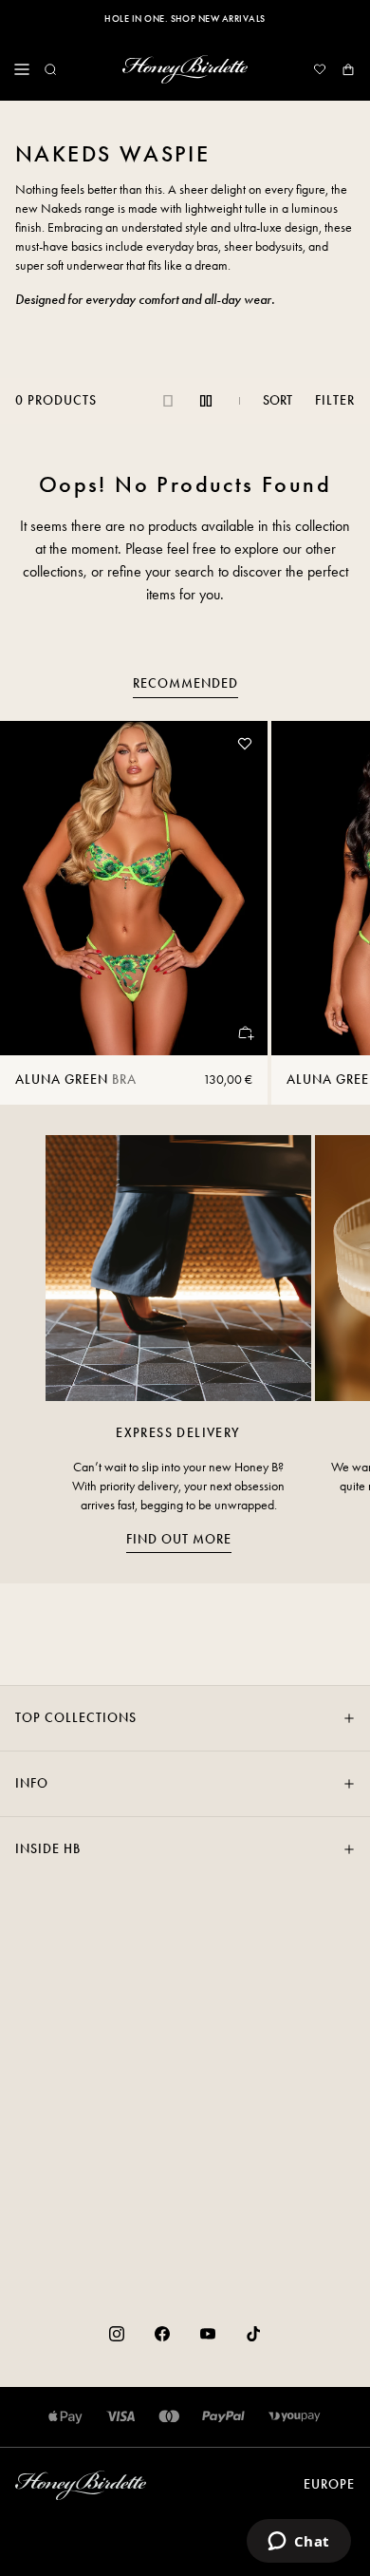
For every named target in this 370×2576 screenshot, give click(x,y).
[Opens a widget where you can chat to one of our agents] (298, 2543)
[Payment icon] (295, 2417)
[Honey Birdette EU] (185, 69)
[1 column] (168, 401)
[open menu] (22, 69)
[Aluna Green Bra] (134, 888)
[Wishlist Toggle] (245, 744)
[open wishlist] (320, 69)
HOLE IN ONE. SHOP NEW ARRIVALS (185, 19)
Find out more (179, 1539)
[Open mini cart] (348, 69)
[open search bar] (50, 69)
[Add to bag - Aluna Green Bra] (245, 1032)
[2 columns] (206, 401)
